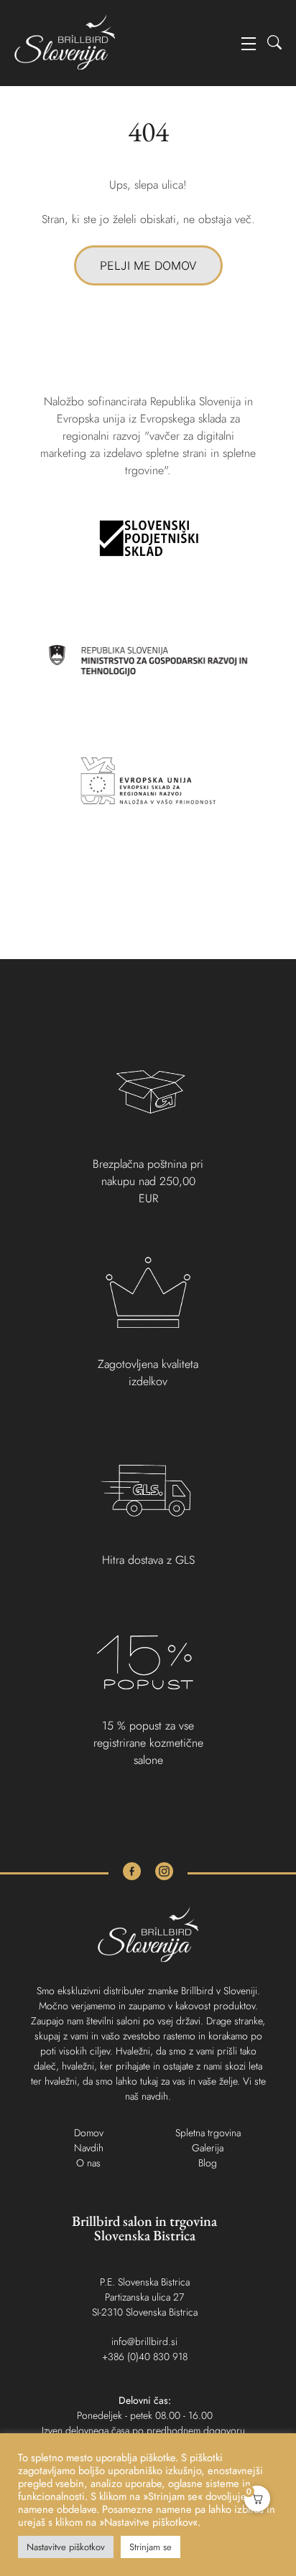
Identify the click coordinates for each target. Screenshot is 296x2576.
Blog (208, 2163)
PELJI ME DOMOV (148, 265)
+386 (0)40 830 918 (145, 2356)
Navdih (89, 2148)
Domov (89, 2133)
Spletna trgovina (208, 2133)
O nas (88, 2163)
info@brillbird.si (144, 2341)
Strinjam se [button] (151, 2547)
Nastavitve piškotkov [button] (66, 2547)
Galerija (208, 2148)
